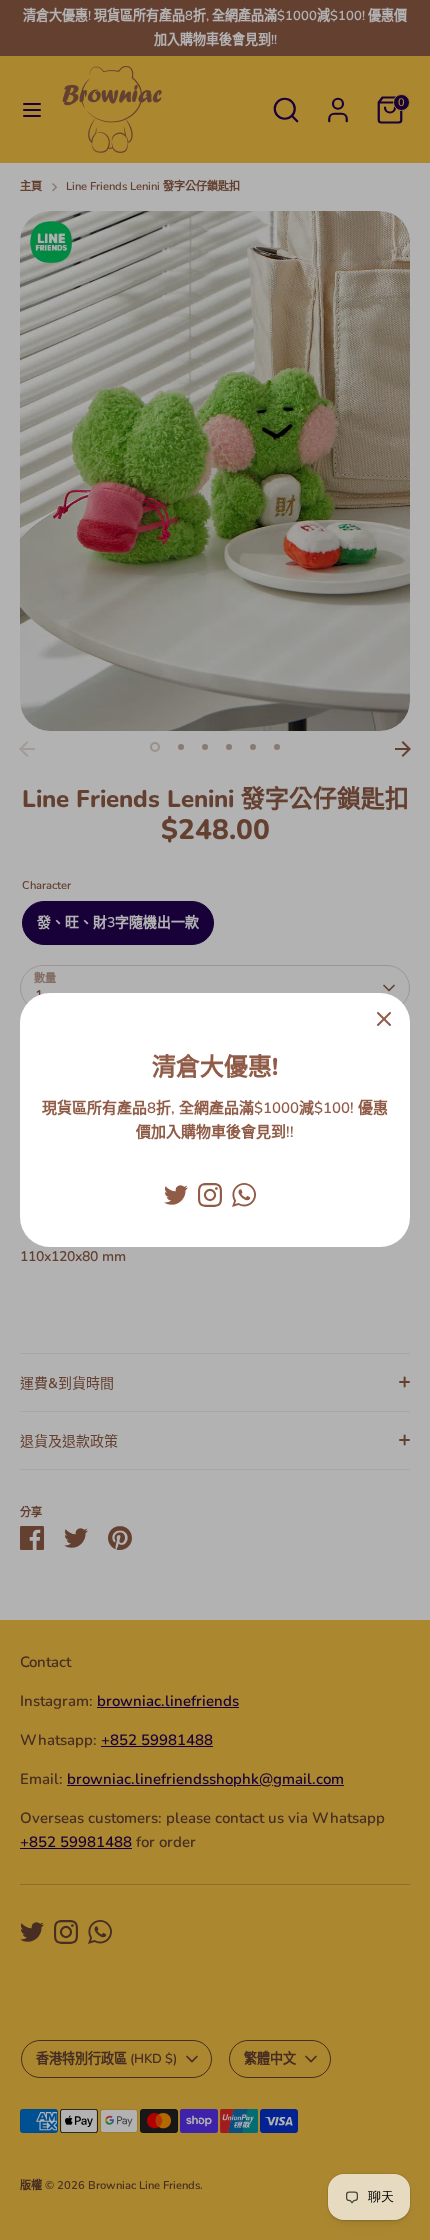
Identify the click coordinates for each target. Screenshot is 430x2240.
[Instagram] (210, 1195)
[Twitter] (176, 1195)
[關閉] (384, 1019)
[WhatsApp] (244, 1195)
